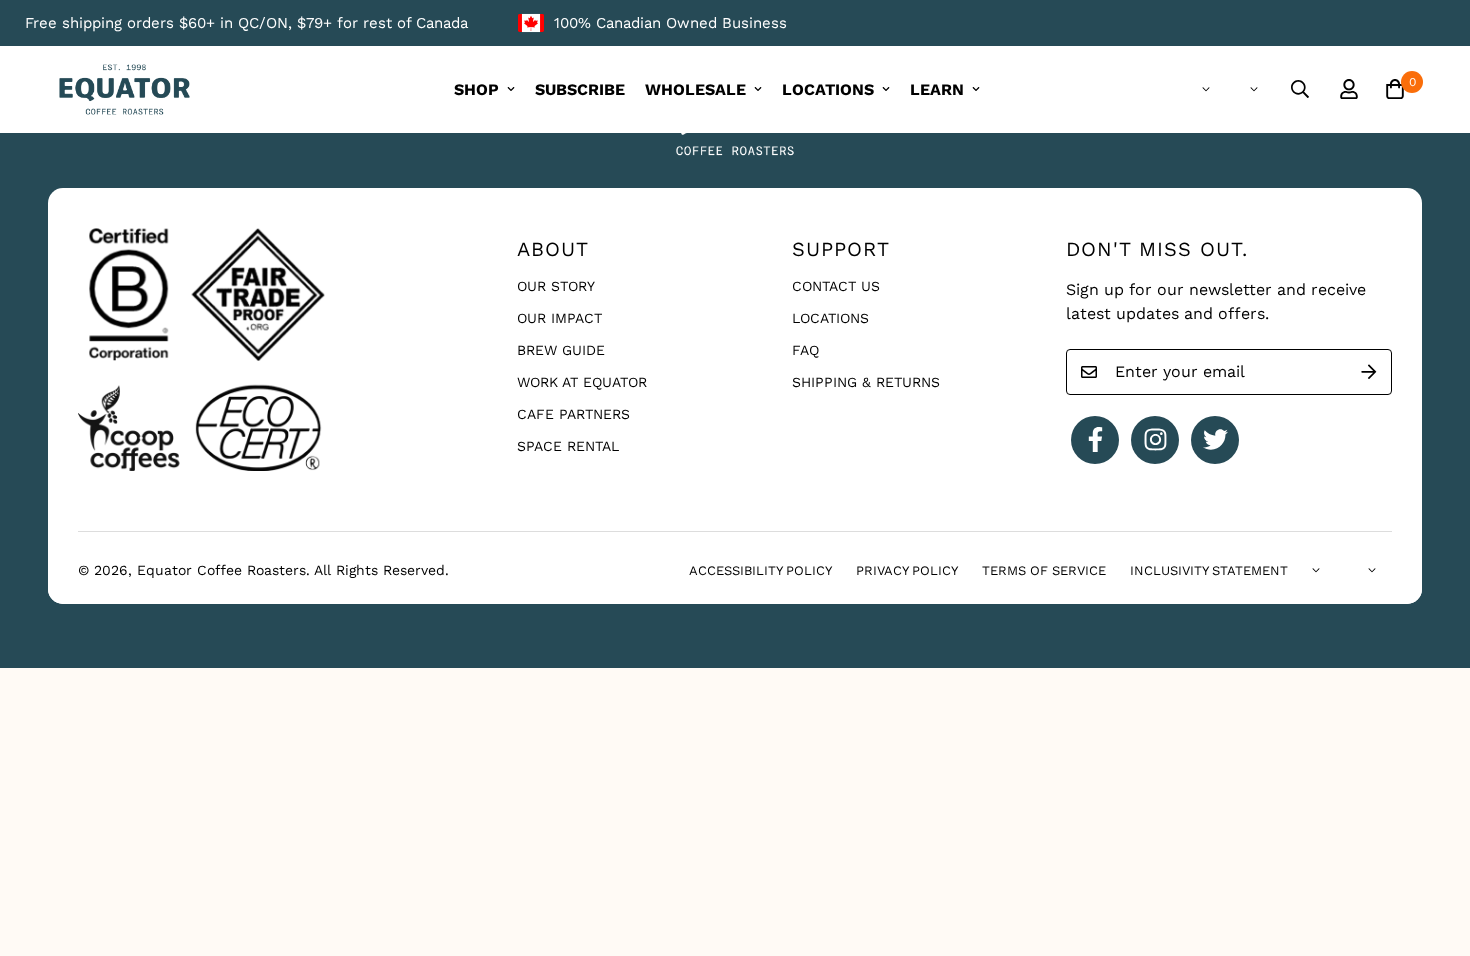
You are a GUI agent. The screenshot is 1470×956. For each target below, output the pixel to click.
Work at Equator (582, 382)
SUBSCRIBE (580, 89)
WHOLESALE (695, 89)
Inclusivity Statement (1209, 570)
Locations (830, 318)
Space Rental (568, 446)
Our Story (556, 286)
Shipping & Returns (866, 382)
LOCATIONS (828, 89)
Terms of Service (1044, 570)
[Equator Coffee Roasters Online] (124, 89)
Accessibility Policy (760, 570)
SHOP (476, 89)
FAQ (805, 350)
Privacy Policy (907, 570)
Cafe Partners (573, 414)
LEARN (937, 89)
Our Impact (559, 318)
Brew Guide (561, 350)
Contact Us (836, 286)
